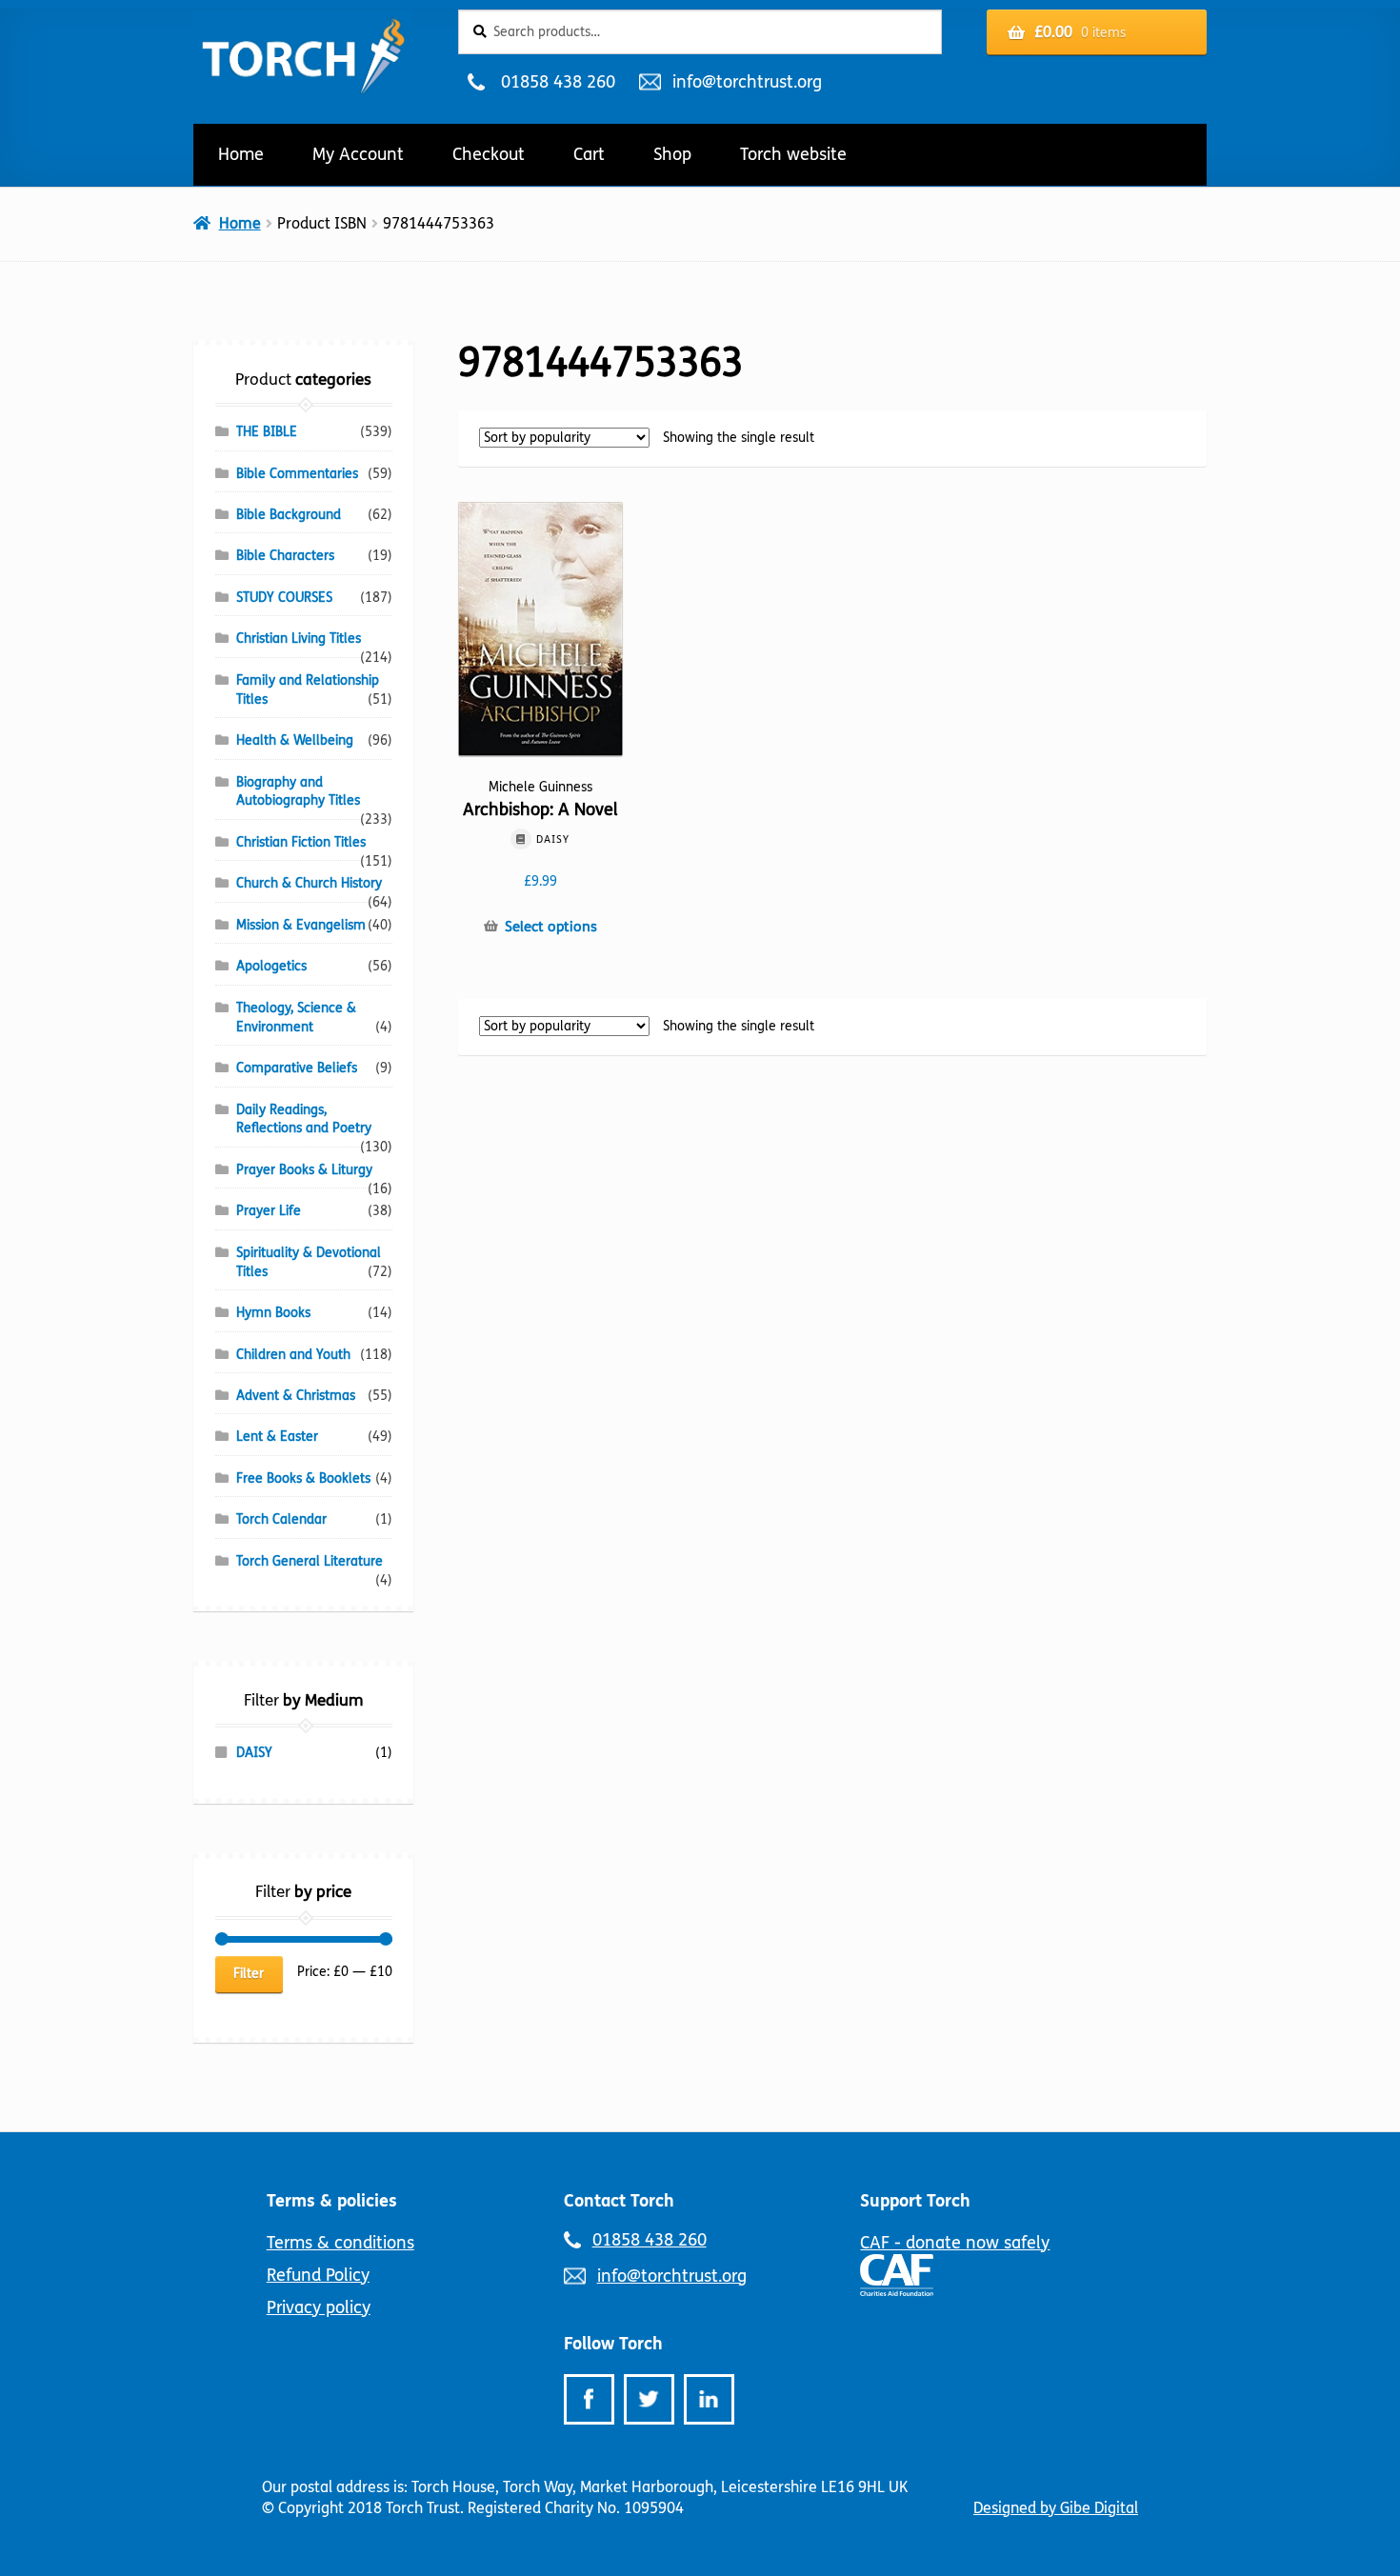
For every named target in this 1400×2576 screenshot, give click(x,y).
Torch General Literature (310, 1561)
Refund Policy (318, 2275)
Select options (551, 927)
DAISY (254, 1753)
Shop (672, 154)
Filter (249, 1974)
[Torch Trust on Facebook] (589, 2399)
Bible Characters (285, 556)
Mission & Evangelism (301, 925)
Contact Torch (619, 2201)
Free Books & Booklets (303, 1478)
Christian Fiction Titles (301, 842)
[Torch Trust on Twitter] (649, 2399)
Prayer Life (269, 1211)
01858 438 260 (558, 82)
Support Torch (915, 2201)
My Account (358, 154)
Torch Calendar (281, 1519)
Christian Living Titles (299, 639)
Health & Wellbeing (295, 740)
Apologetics (271, 966)
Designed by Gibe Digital (1056, 2508)
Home (241, 154)
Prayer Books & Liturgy (304, 1170)
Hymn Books (273, 1313)
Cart (589, 154)
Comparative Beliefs (297, 1068)
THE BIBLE (267, 432)
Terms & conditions (340, 2243)
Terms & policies (332, 2201)
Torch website (793, 154)
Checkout (489, 154)
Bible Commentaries (297, 474)
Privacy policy (319, 2307)
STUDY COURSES (284, 598)
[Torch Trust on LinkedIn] (709, 2399)
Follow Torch (613, 2344)
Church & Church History (309, 883)
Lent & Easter (277, 1437)
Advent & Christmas (296, 1396)
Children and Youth (293, 1355)
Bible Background (289, 515)
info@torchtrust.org (747, 82)
